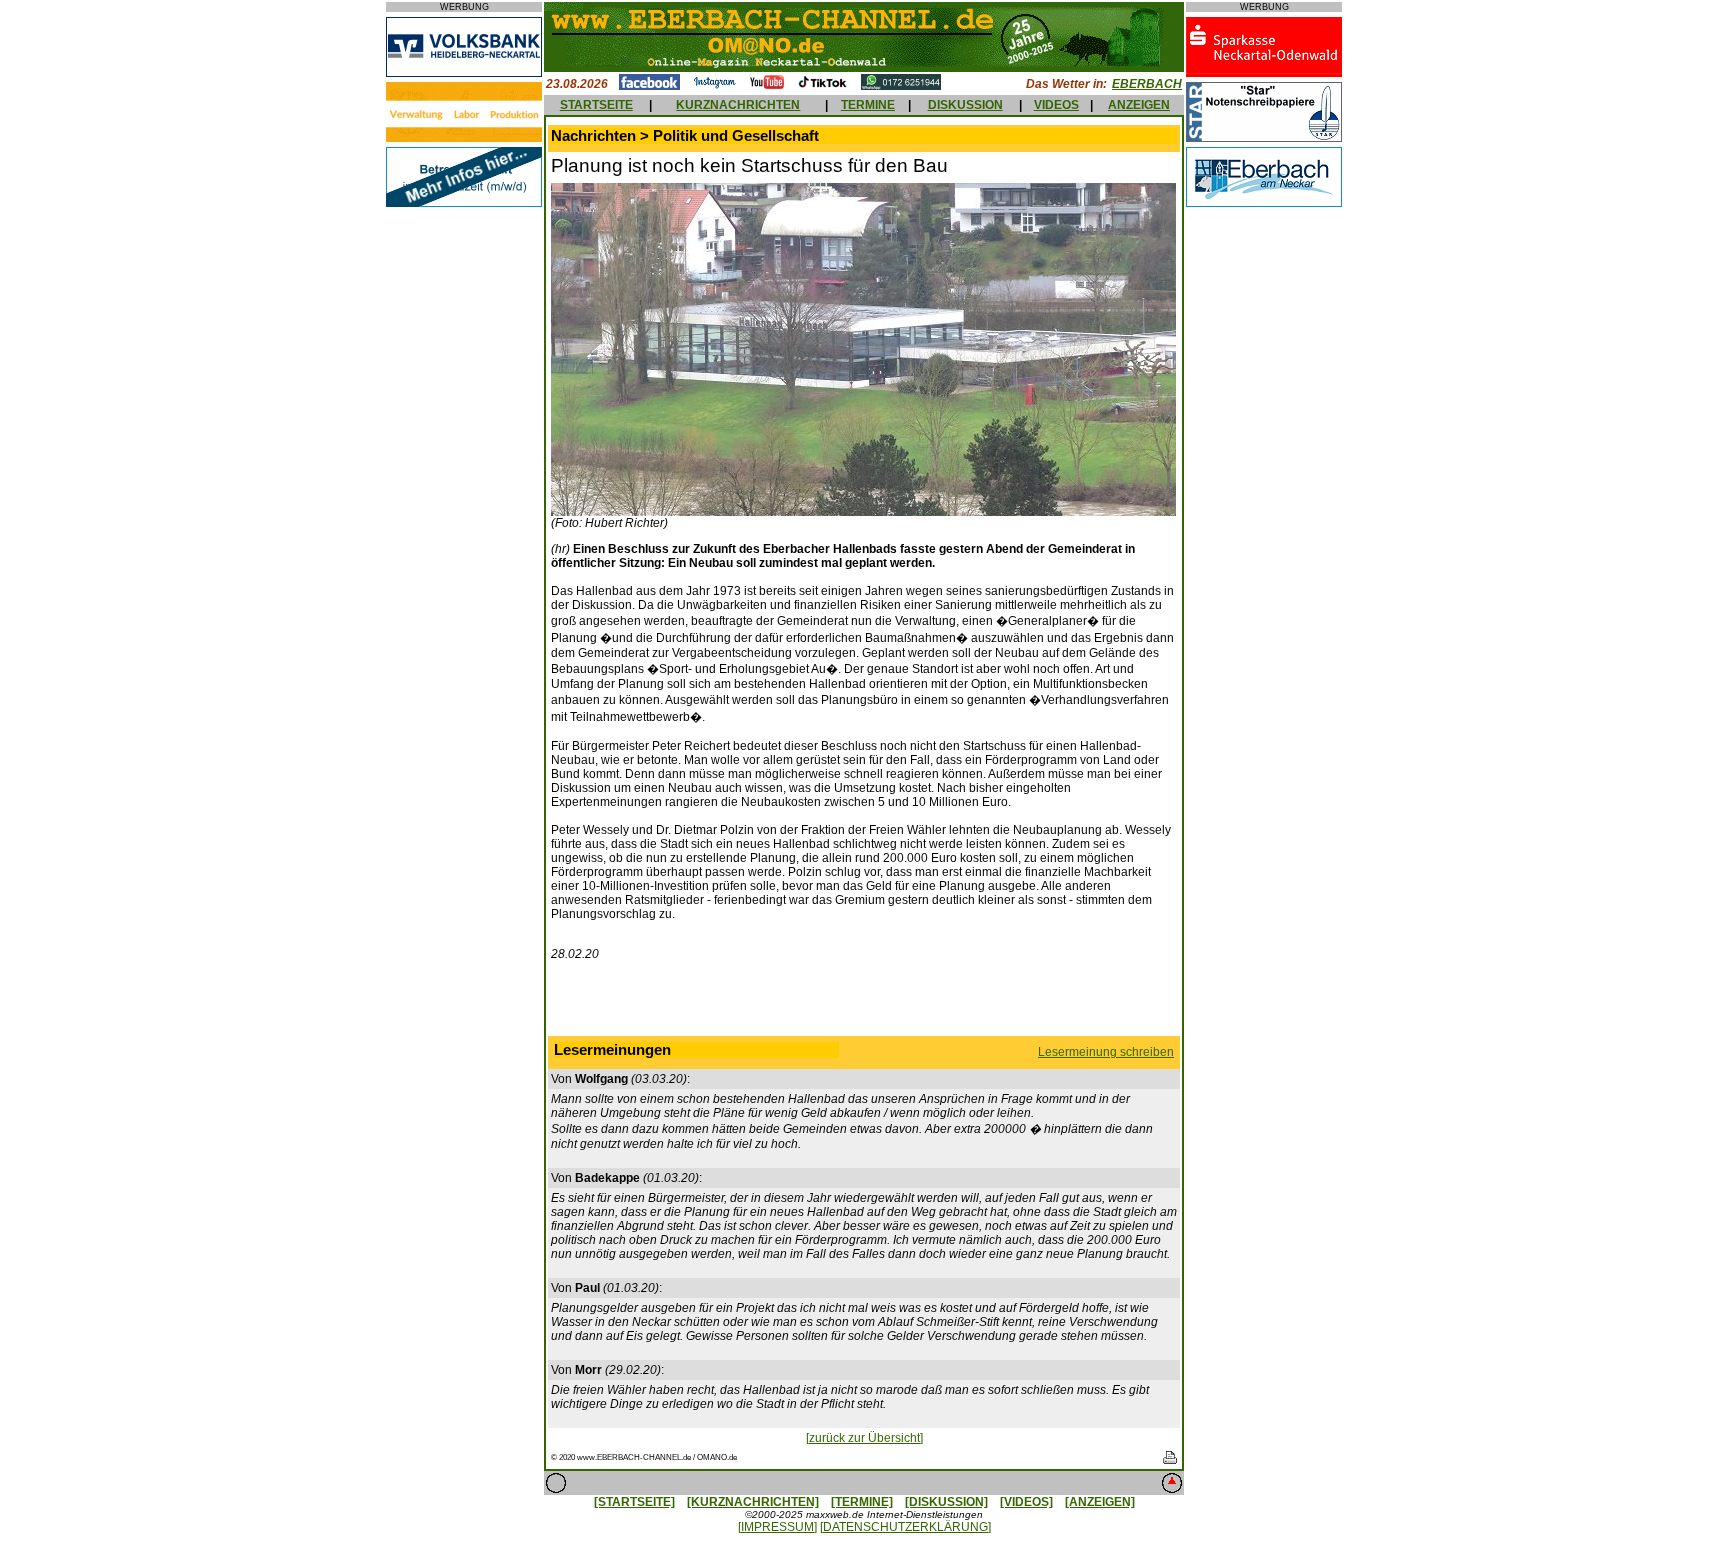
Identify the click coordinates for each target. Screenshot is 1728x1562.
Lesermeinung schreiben (1106, 1052)
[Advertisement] (864, 1003)
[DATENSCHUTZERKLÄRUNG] (905, 1527)
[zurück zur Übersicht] (864, 1438)
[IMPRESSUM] (777, 1527)
